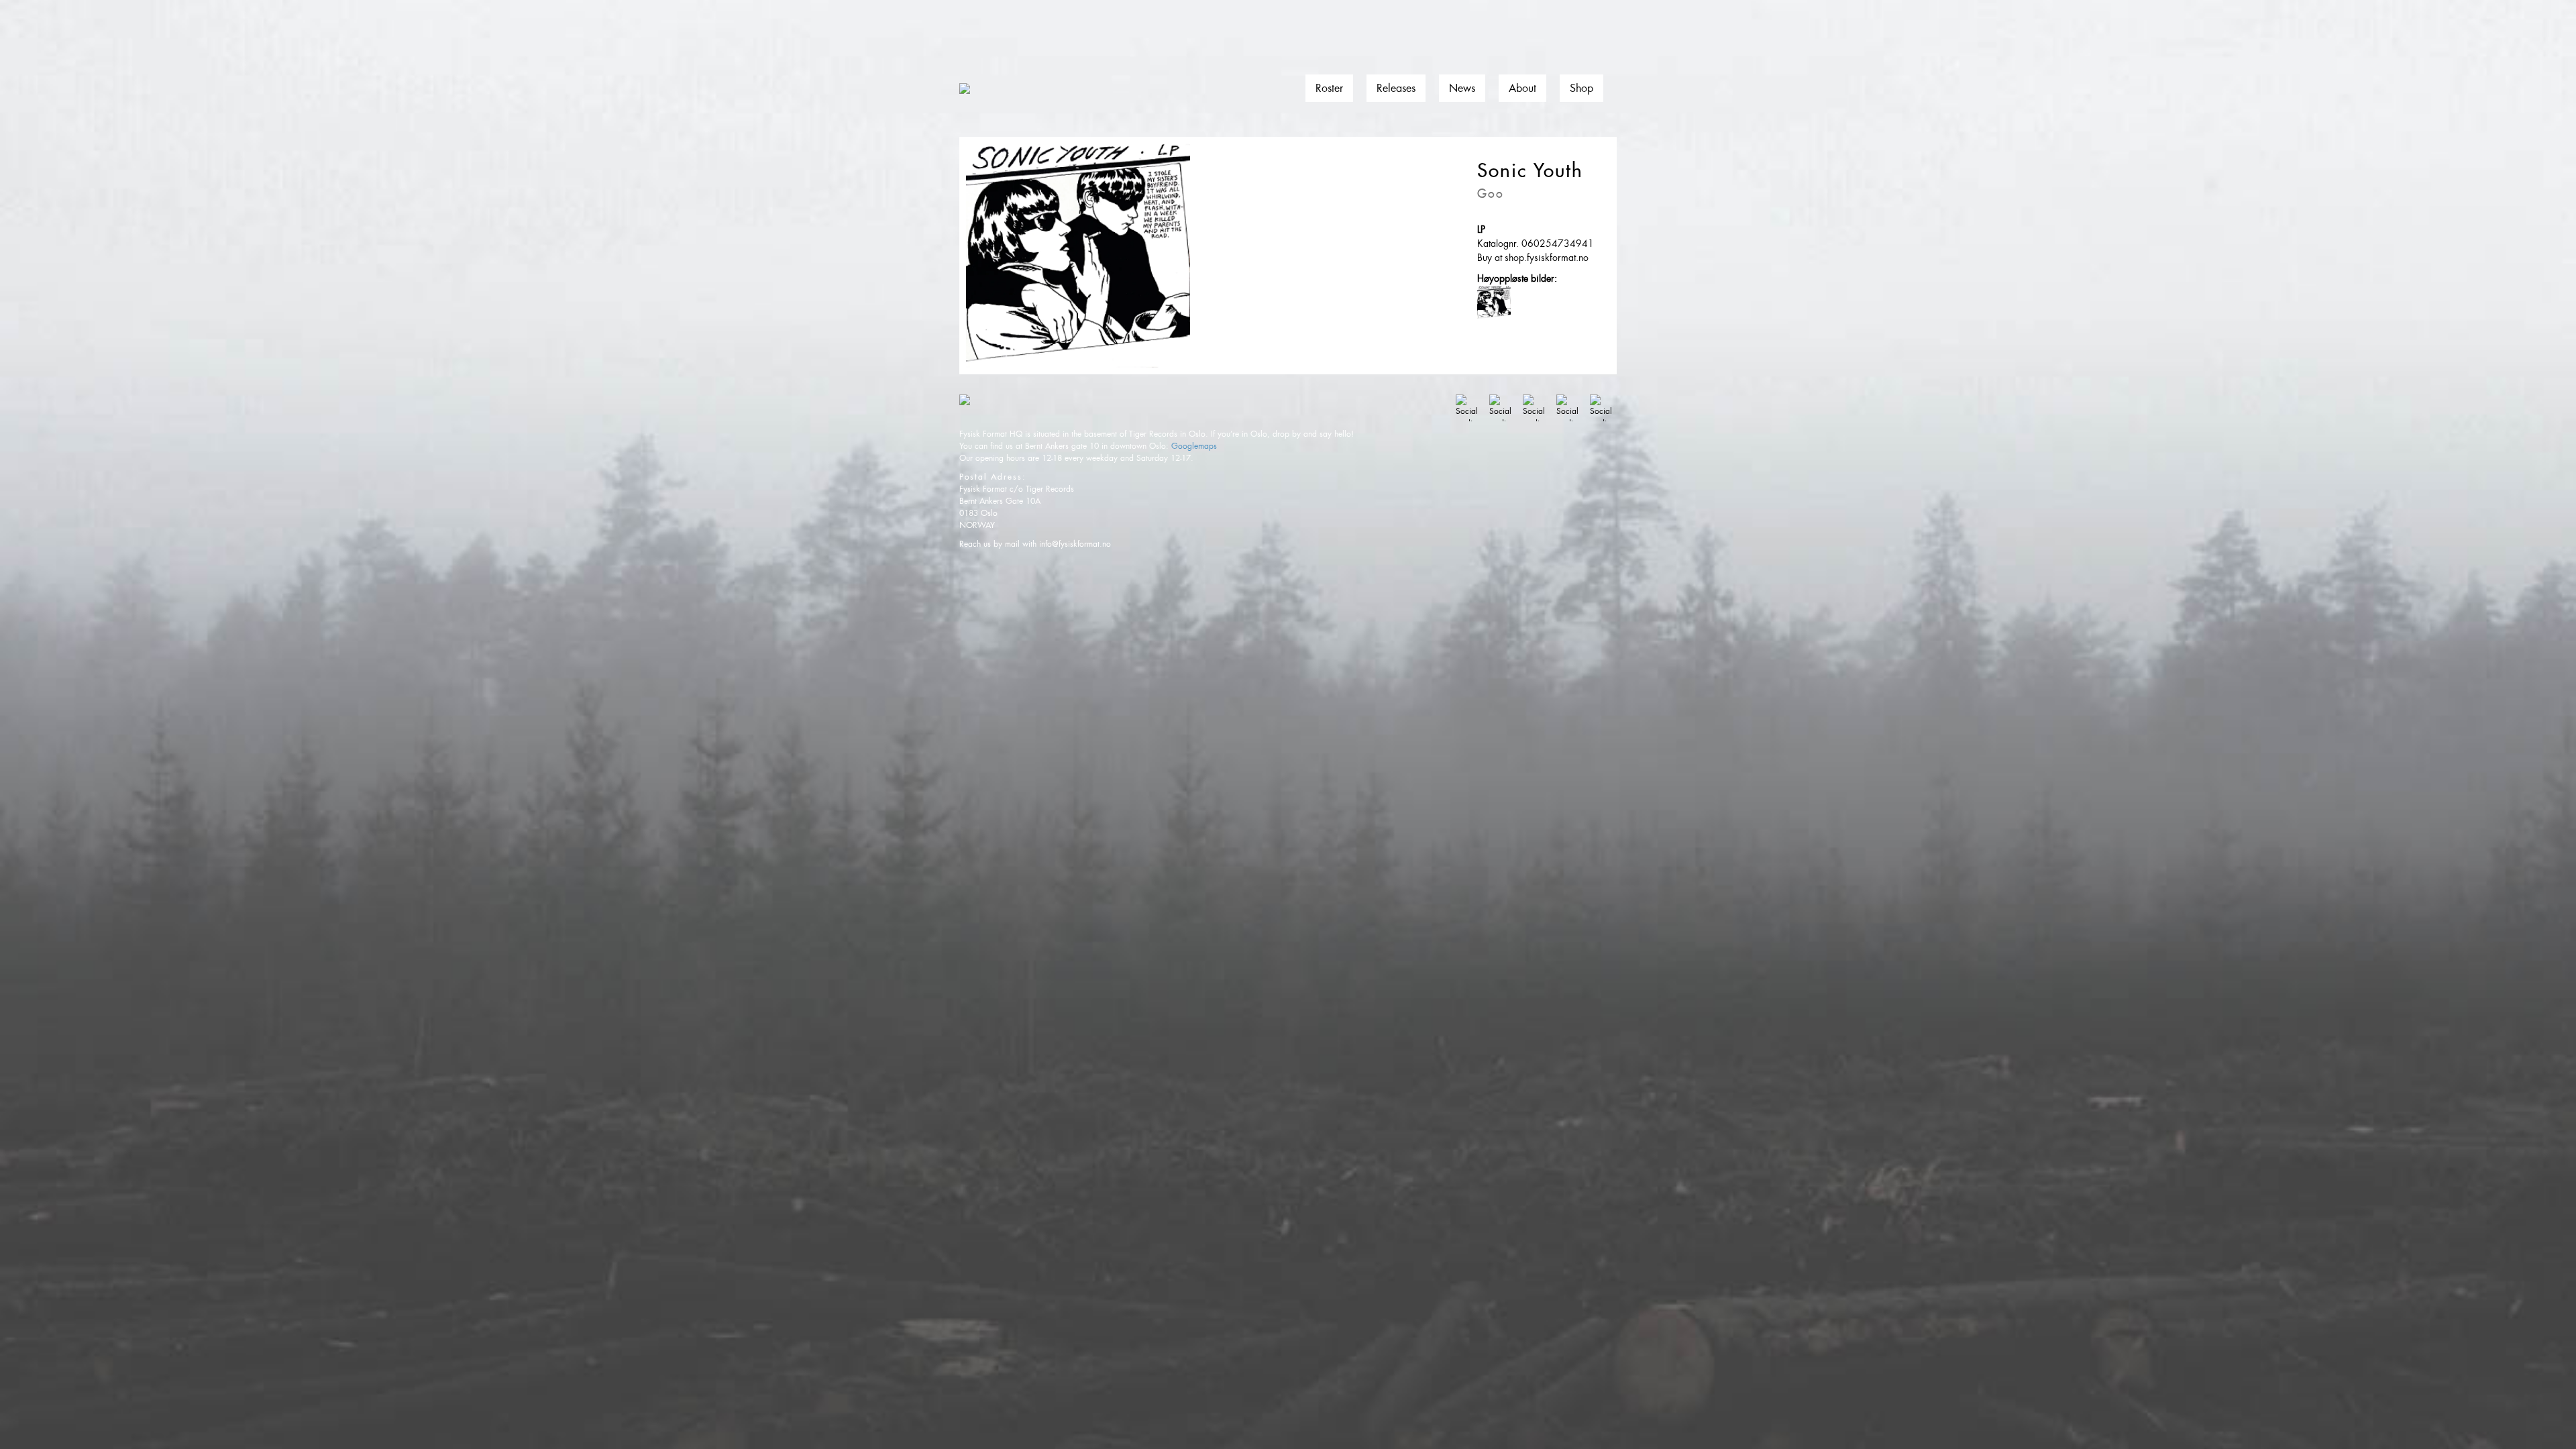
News (1462, 88)
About (1522, 88)
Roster (1329, 88)
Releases (1396, 88)
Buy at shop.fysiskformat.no (1533, 258)
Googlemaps (1194, 446)
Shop (1581, 88)
